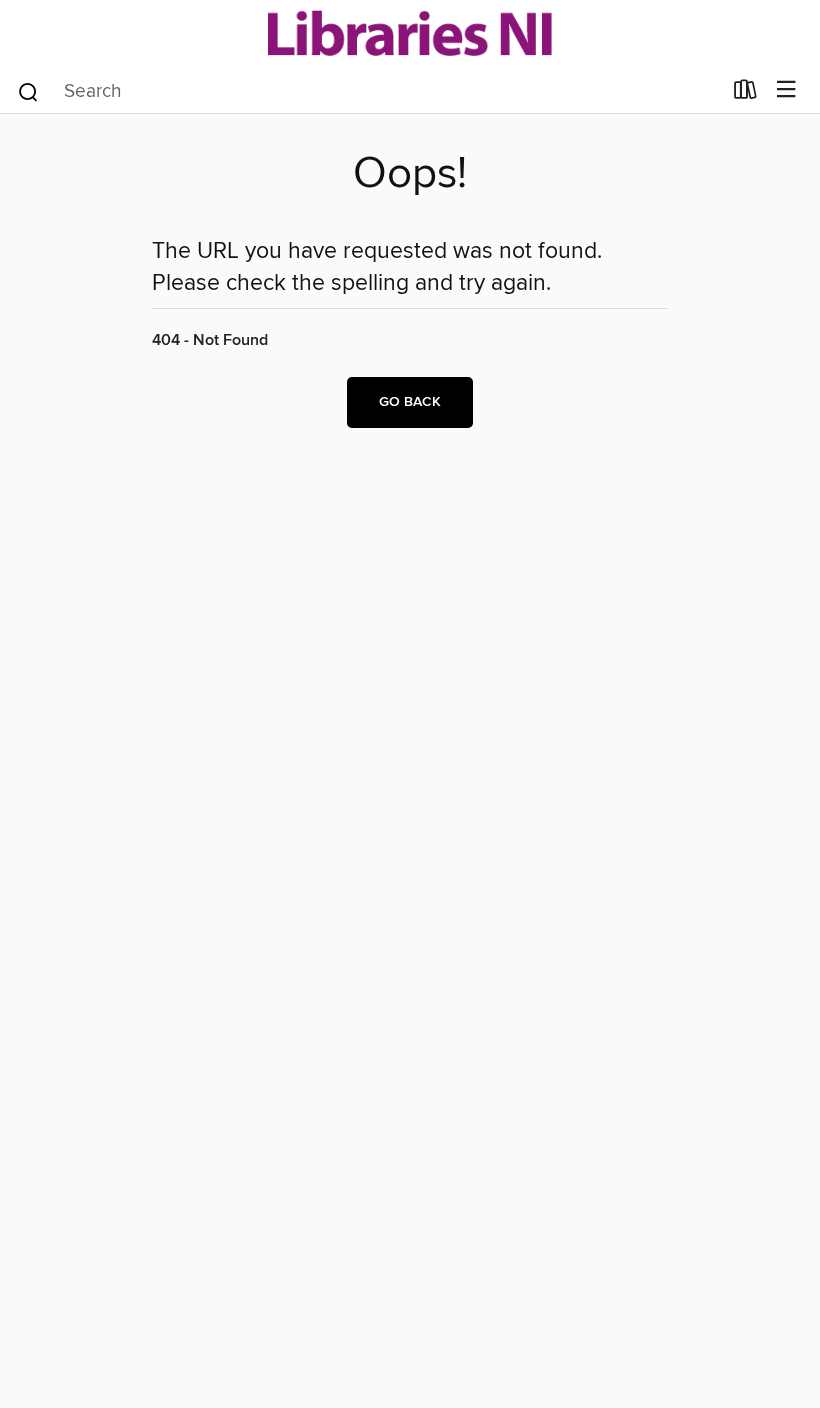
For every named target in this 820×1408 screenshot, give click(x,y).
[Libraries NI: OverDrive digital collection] (410, 33)
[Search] (28, 90)
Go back (410, 402)
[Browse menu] (786, 90)
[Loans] (745, 93)
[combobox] (368, 92)
